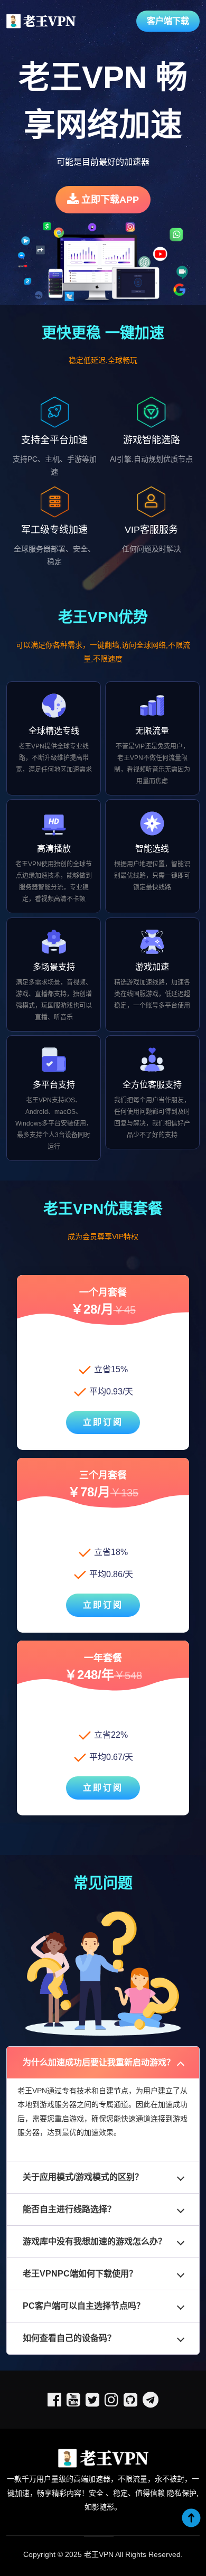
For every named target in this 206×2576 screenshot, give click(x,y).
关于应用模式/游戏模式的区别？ (83, 2177)
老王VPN (99, 2554)
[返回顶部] (191, 2518)
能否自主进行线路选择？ (69, 2209)
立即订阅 (103, 1422)
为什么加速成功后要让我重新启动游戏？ (99, 2062)
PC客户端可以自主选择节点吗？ (84, 2306)
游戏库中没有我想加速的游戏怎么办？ (95, 2241)
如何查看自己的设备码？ (69, 2338)
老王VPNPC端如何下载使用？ (80, 2274)
